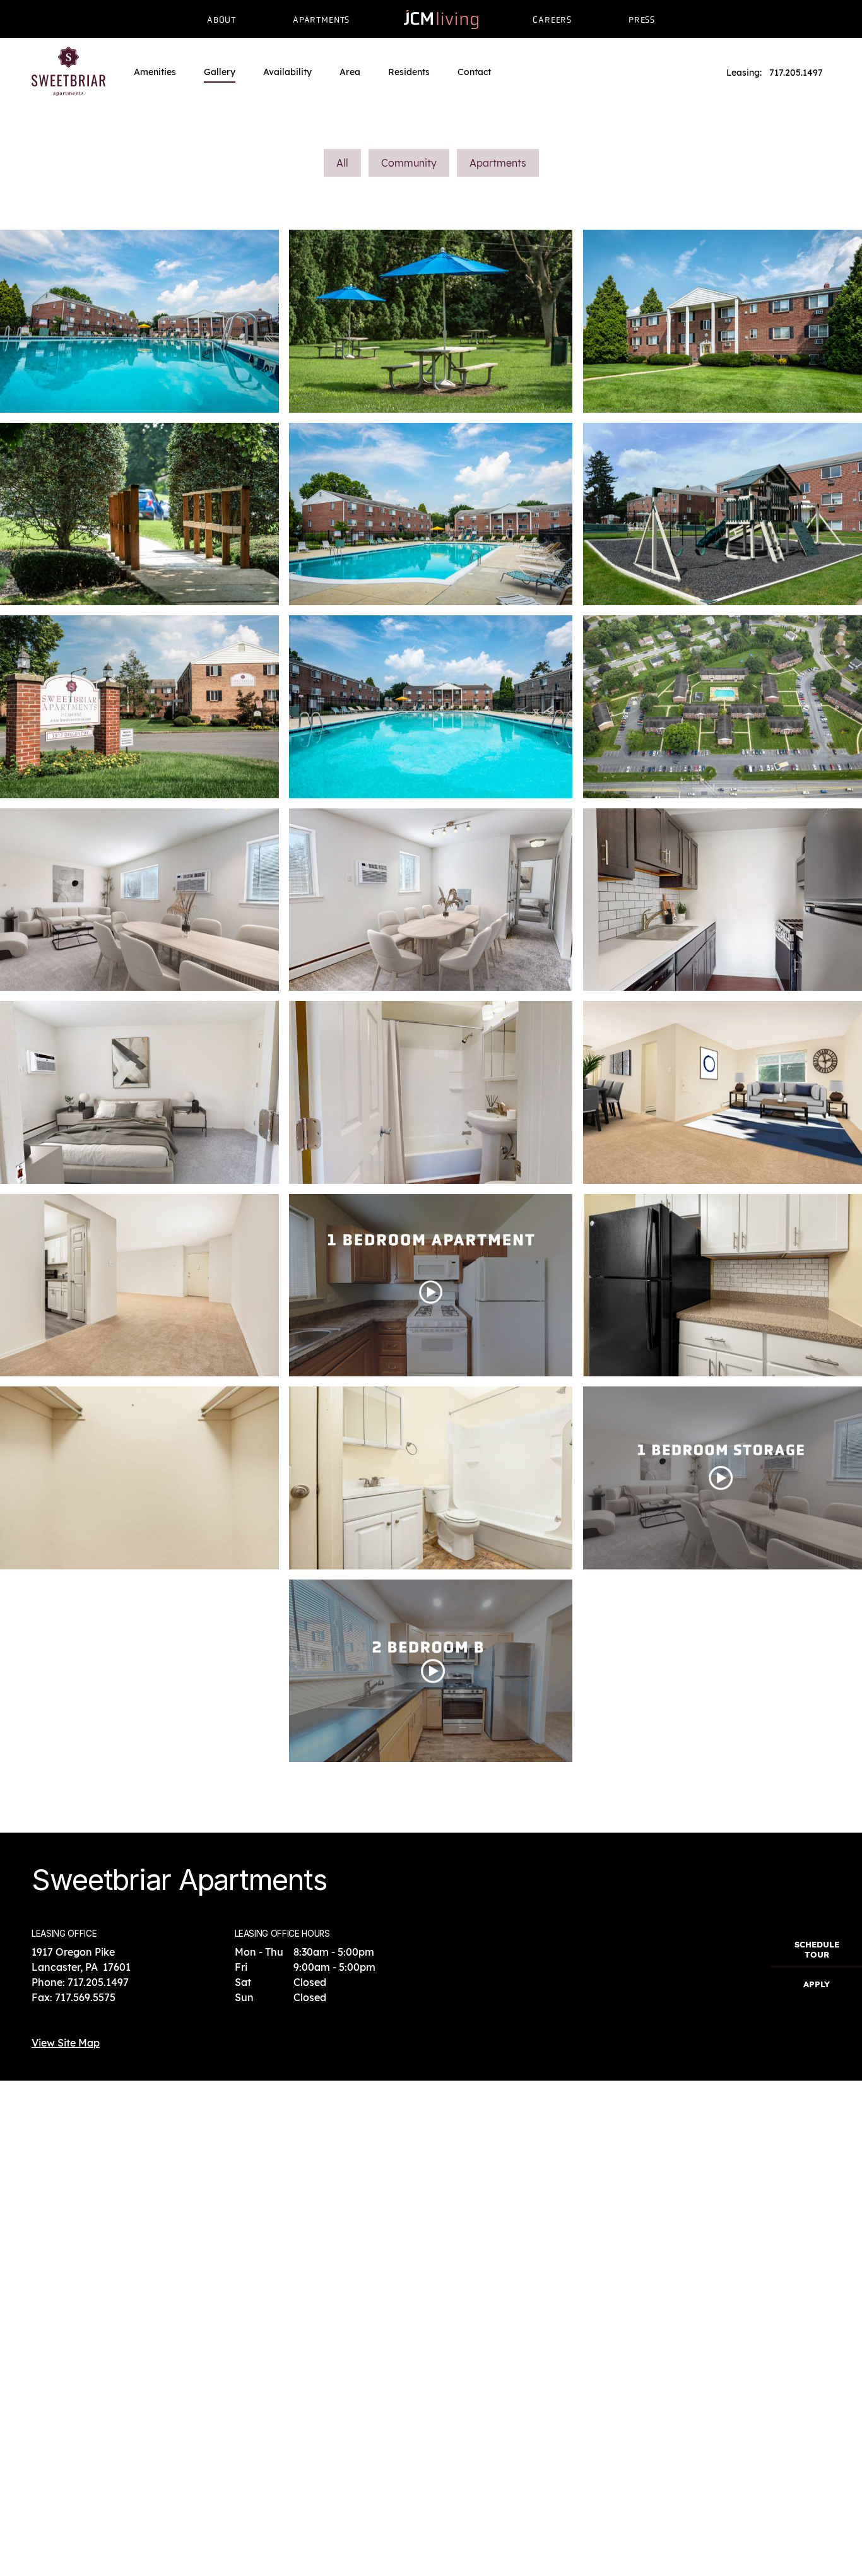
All (342, 163)
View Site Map (66, 2043)
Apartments (498, 163)
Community (409, 163)
